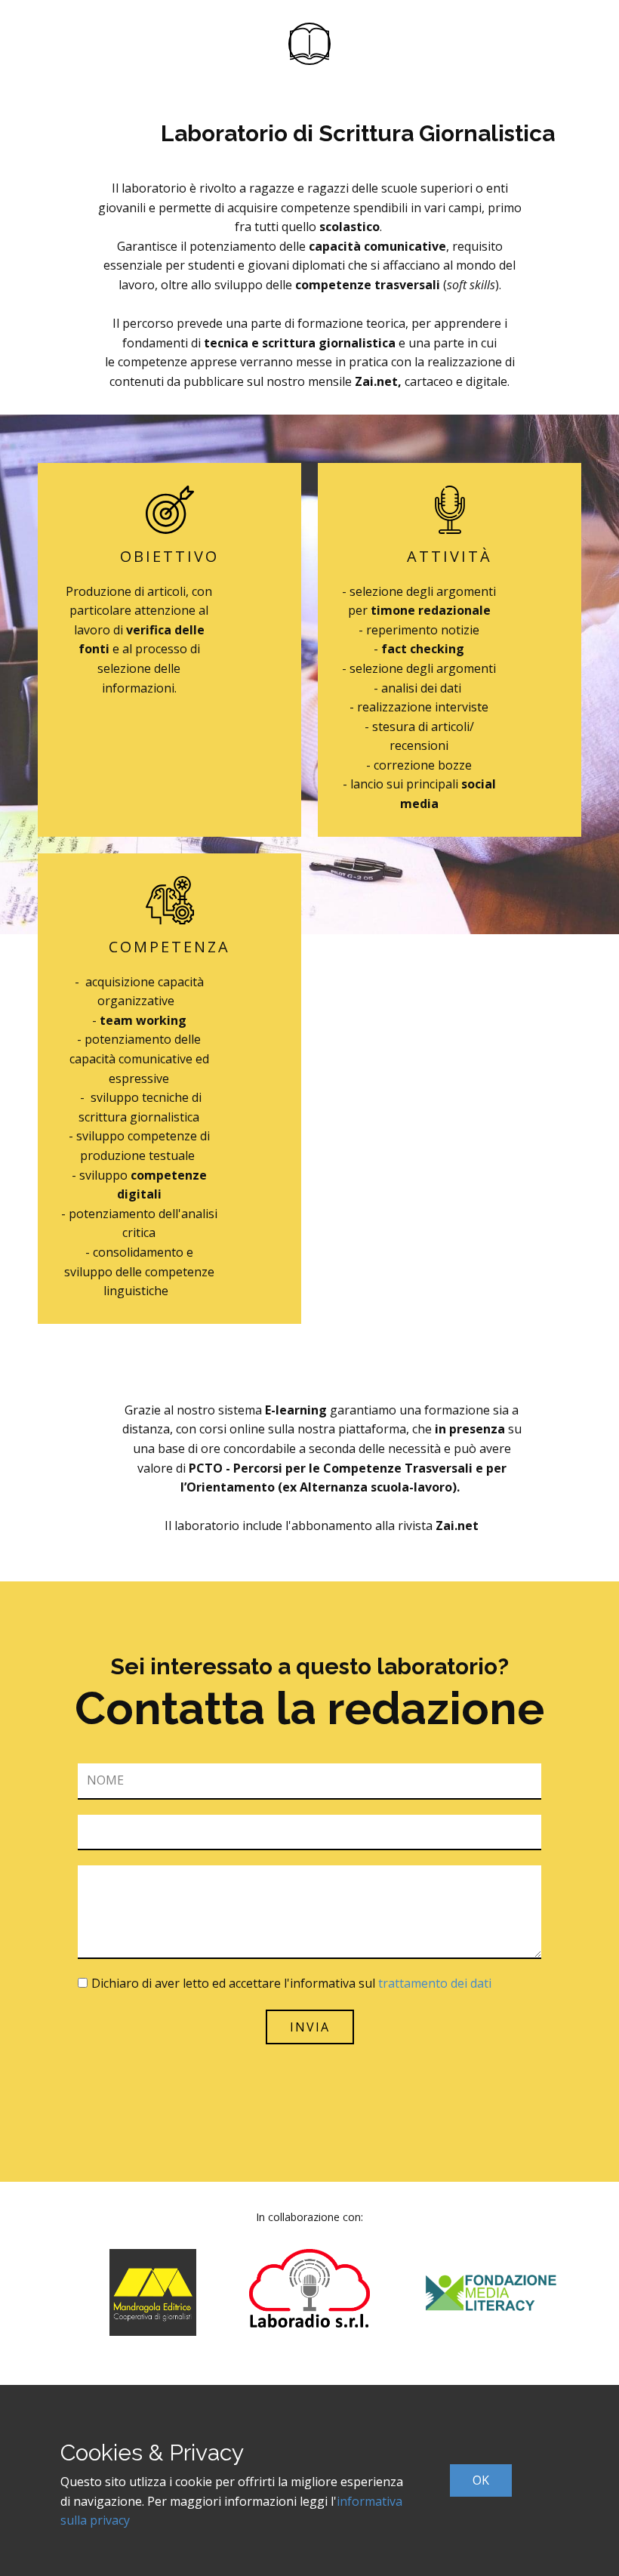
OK (481, 2480)
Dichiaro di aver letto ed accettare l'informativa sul (291, 1983)
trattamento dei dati (435, 1983)
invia (310, 2027)
